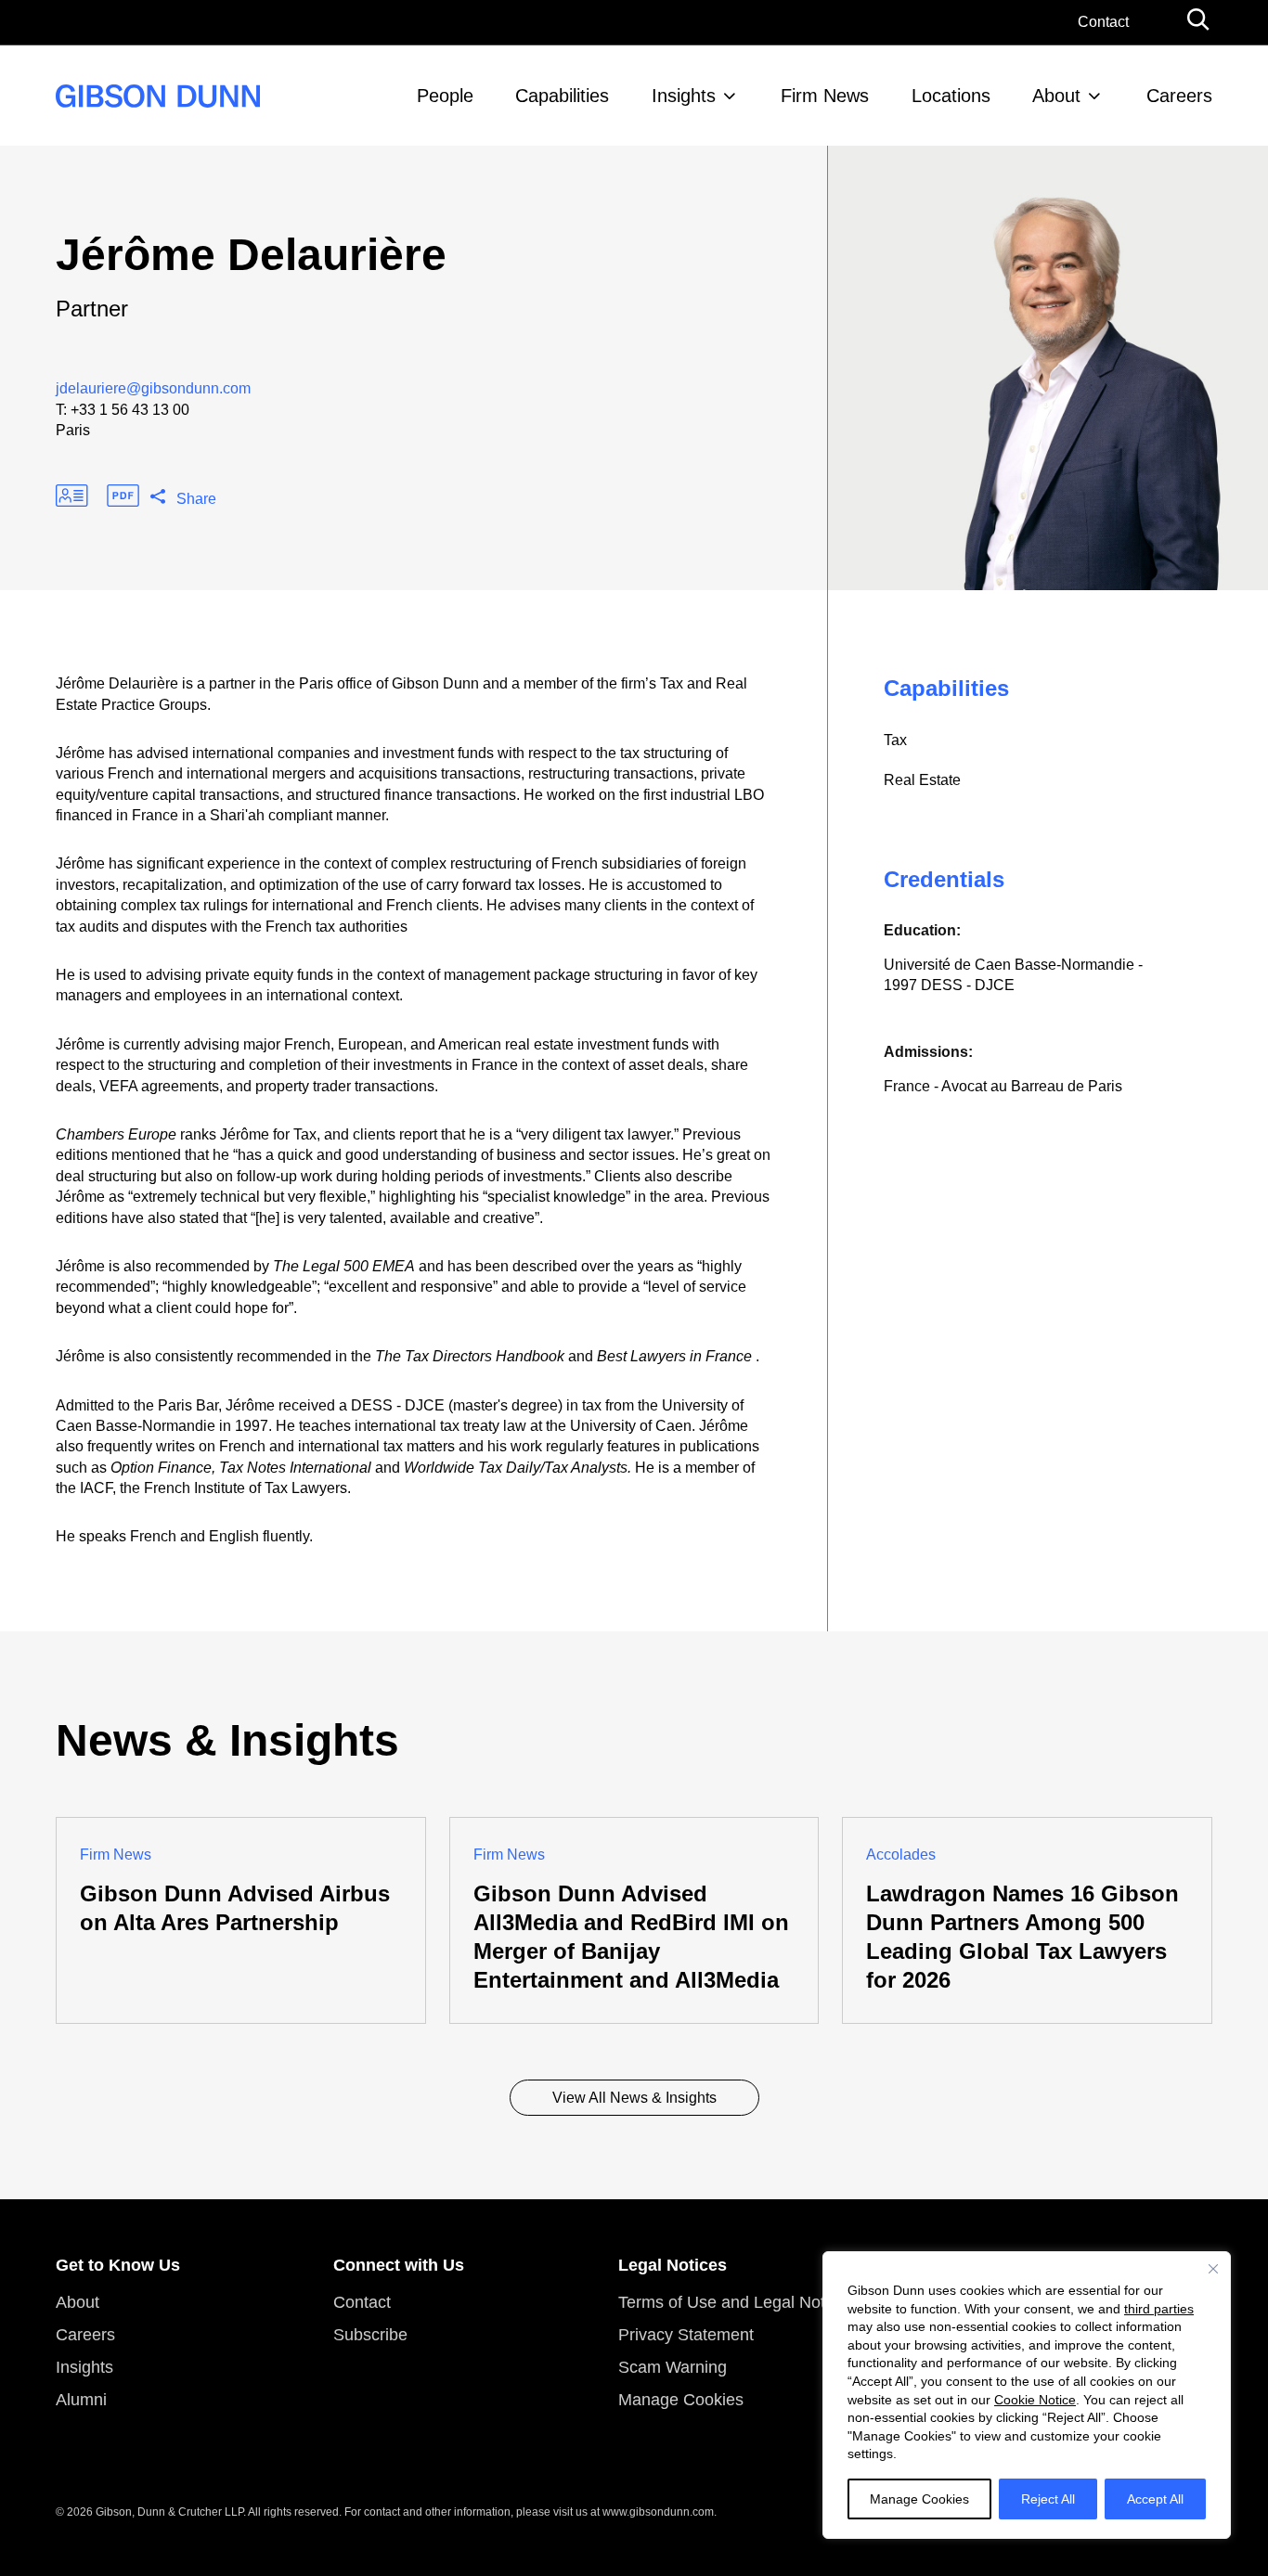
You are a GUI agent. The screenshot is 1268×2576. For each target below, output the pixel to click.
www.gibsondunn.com (658, 2512)
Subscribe (370, 2335)
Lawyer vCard (72, 496)
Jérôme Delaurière (251, 255)
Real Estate (922, 780)
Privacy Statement (686, 2335)
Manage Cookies (919, 2499)
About (1056, 96)
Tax (895, 740)
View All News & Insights (634, 2098)
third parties (1159, 2309)
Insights (684, 96)
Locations (951, 96)
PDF (123, 496)
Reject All (1048, 2499)
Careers (1179, 96)
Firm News (825, 96)
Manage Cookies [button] (681, 2400)
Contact (1103, 22)
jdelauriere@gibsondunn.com (153, 388)
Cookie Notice (1035, 2400)
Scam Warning (673, 2367)
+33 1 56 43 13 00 (130, 410)
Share (196, 499)
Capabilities (562, 96)
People (445, 96)
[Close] (1213, 2269)
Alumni (81, 2400)
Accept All (1155, 2499)
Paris (73, 430)
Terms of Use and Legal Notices (737, 2302)
